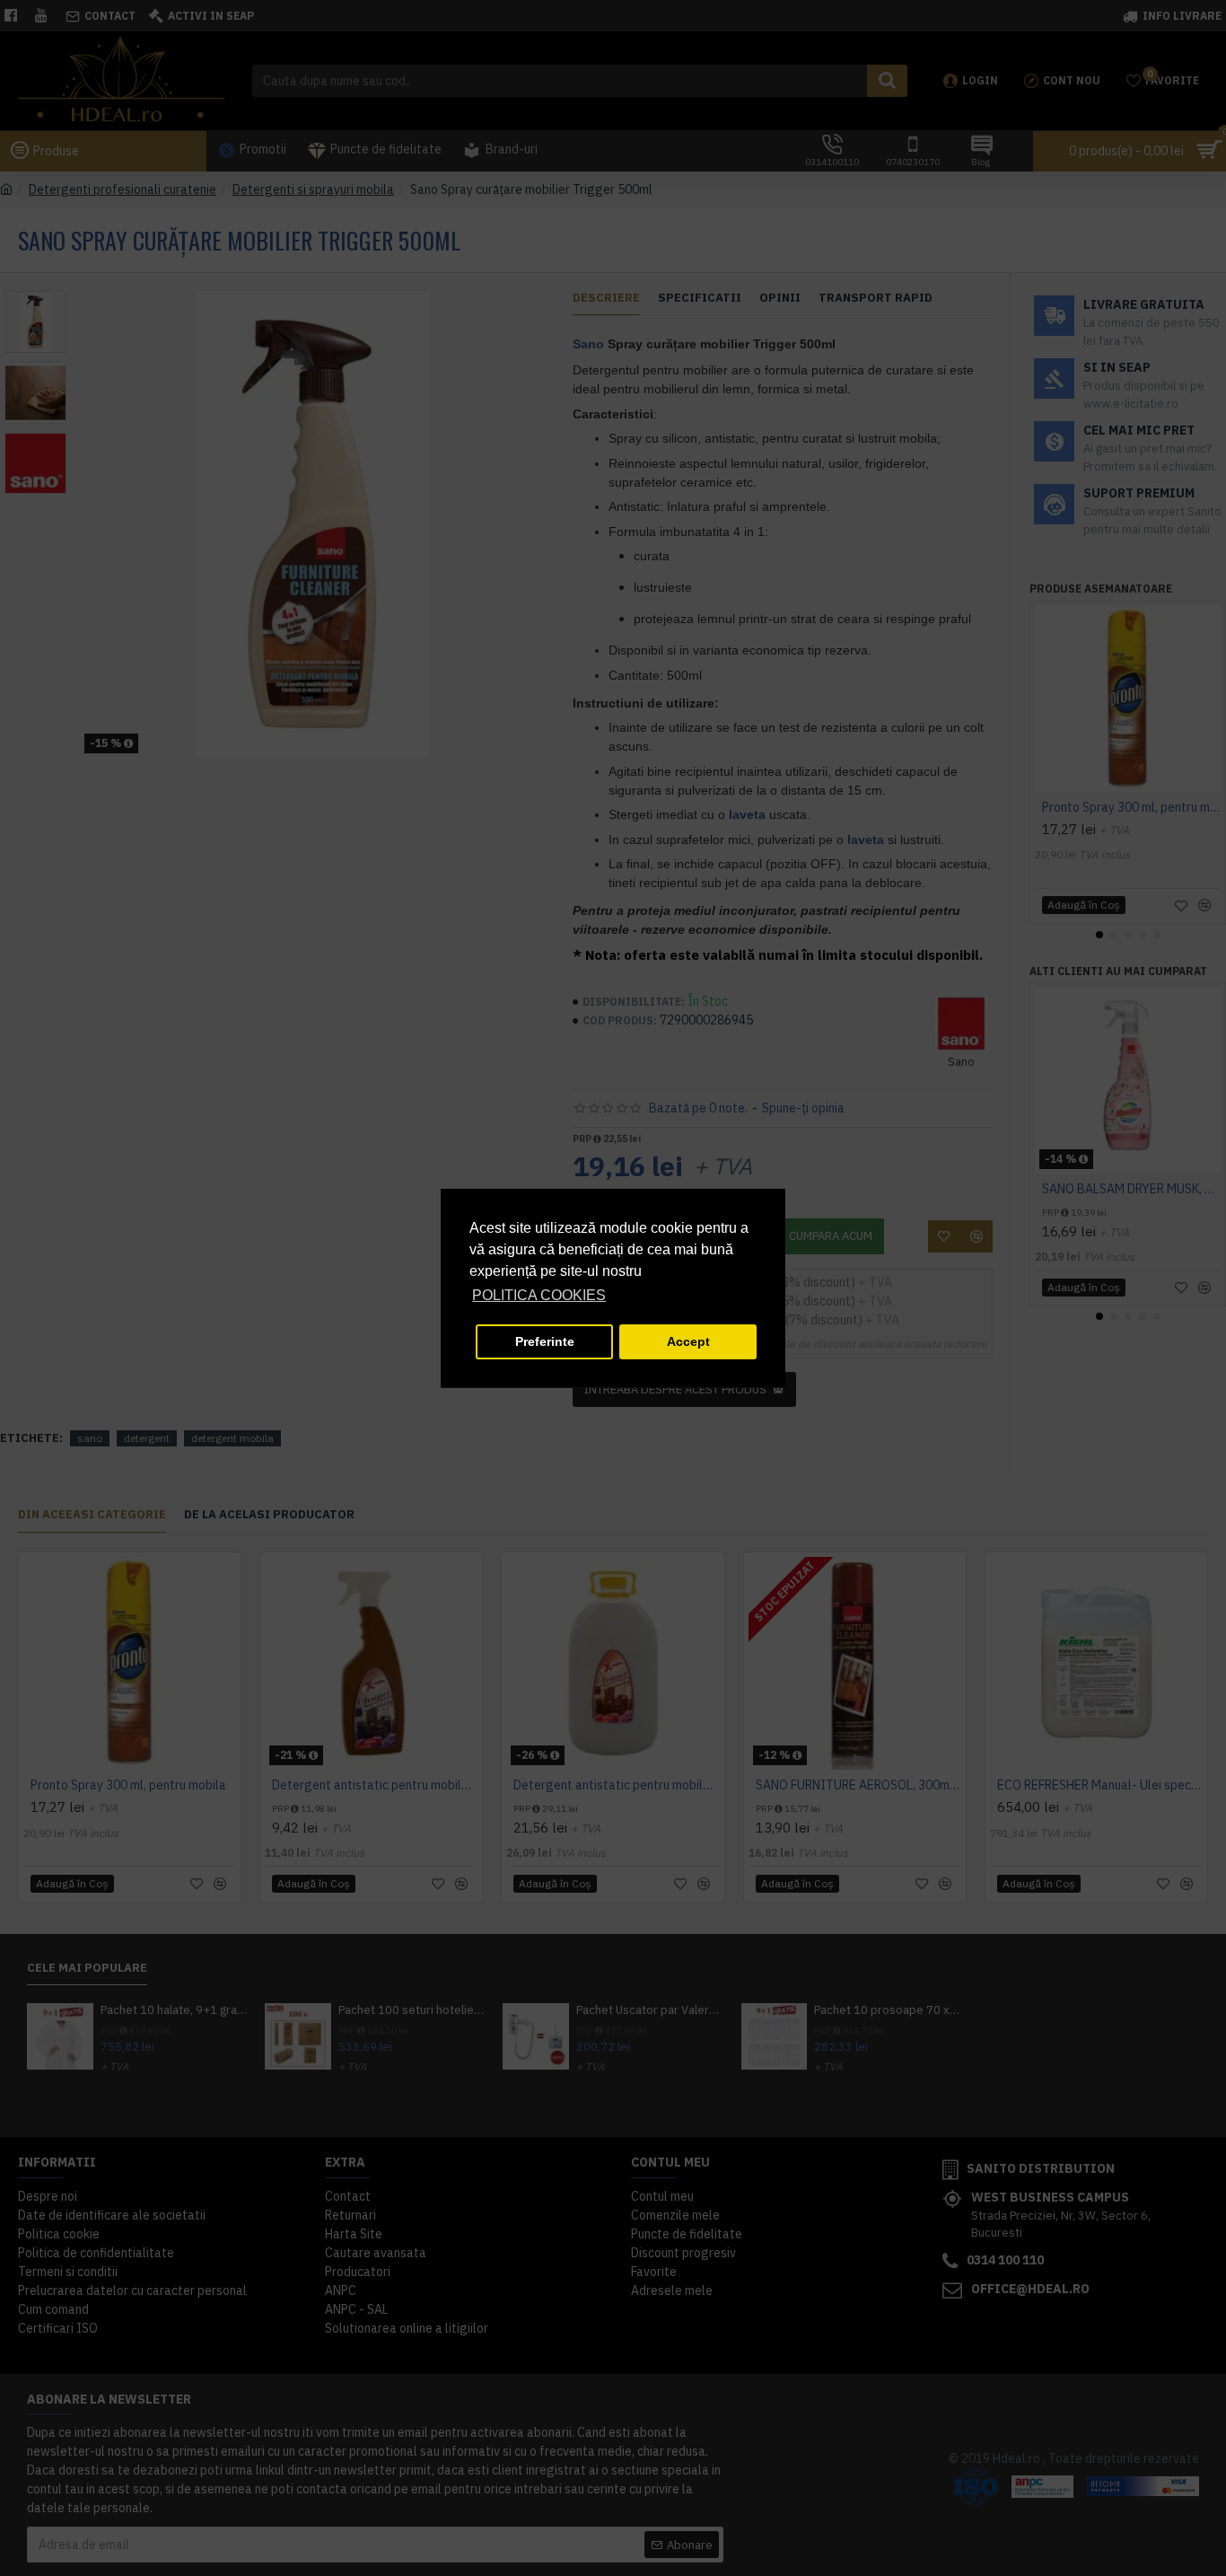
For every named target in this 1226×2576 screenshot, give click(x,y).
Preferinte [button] (545, 1341)
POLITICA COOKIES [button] (539, 1295)
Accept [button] (688, 1341)
